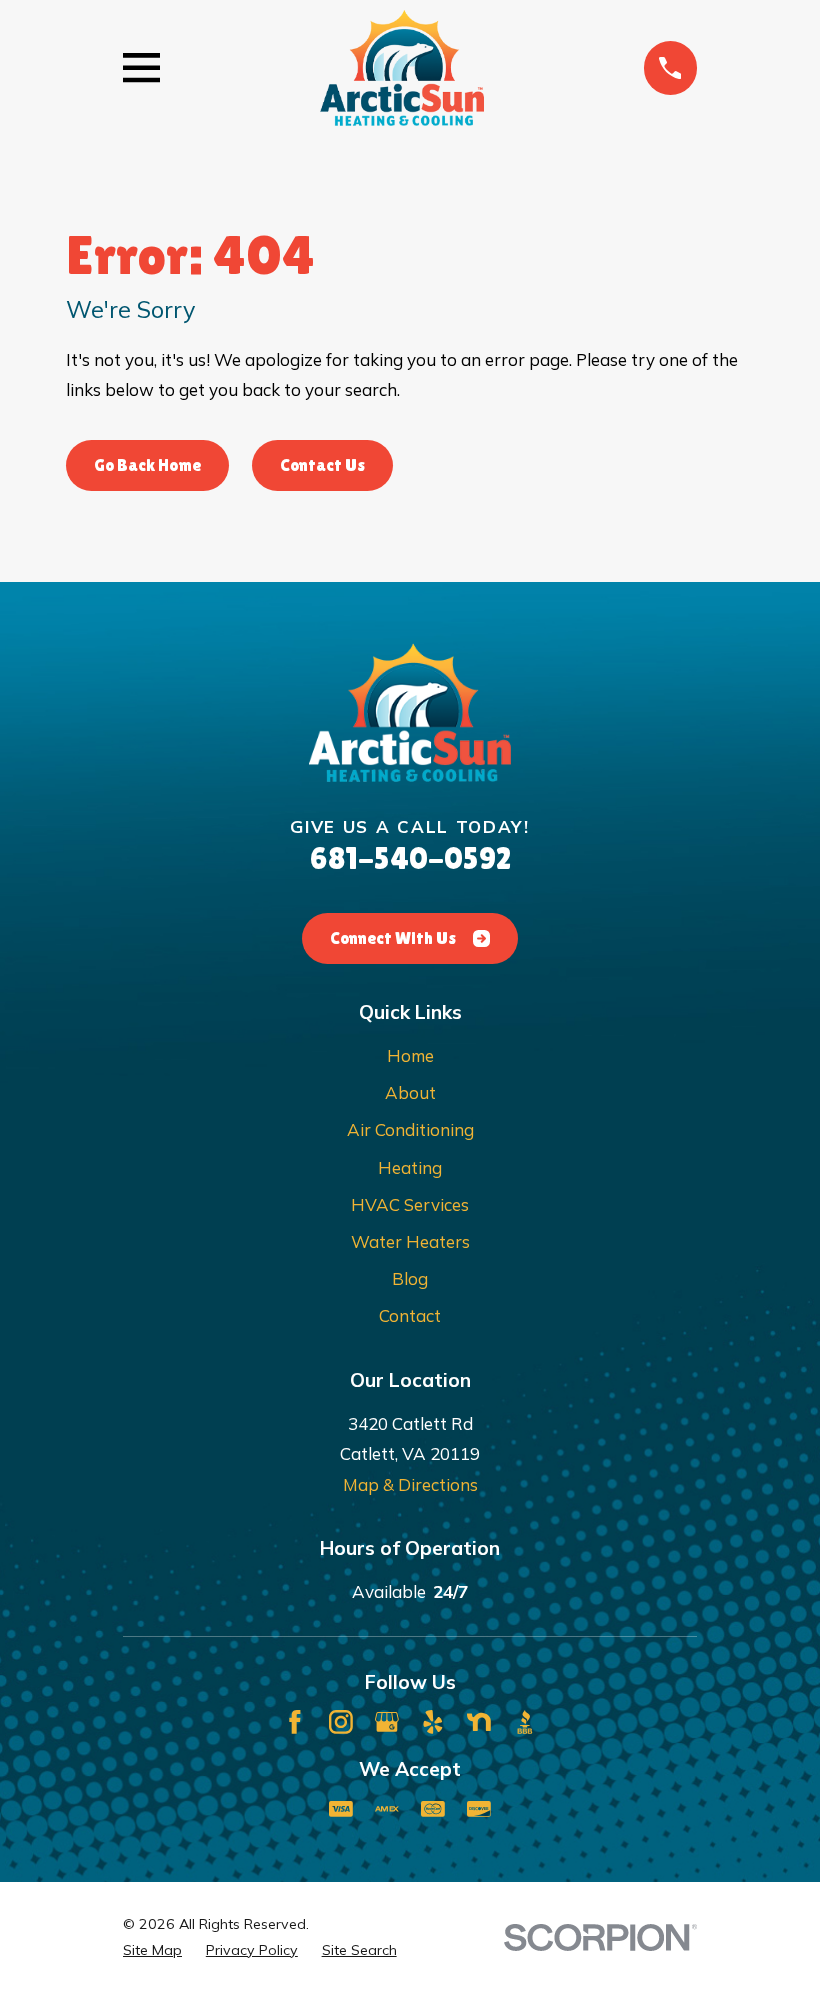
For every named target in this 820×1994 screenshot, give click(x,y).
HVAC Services (410, 1204)
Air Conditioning (410, 1129)
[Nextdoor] (479, 1722)
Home (410, 1055)
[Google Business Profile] (387, 1722)
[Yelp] (433, 1722)
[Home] (402, 67)
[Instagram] (341, 1722)
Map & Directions (410, 1484)
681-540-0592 (410, 858)
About (410, 1092)
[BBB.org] (525, 1722)
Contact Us (322, 465)
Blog (410, 1278)
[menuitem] (152, 1950)
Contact (410, 1315)
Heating (410, 1167)
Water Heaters (410, 1241)
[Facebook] (295, 1722)
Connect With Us (393, 938)
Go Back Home (147, 465)
